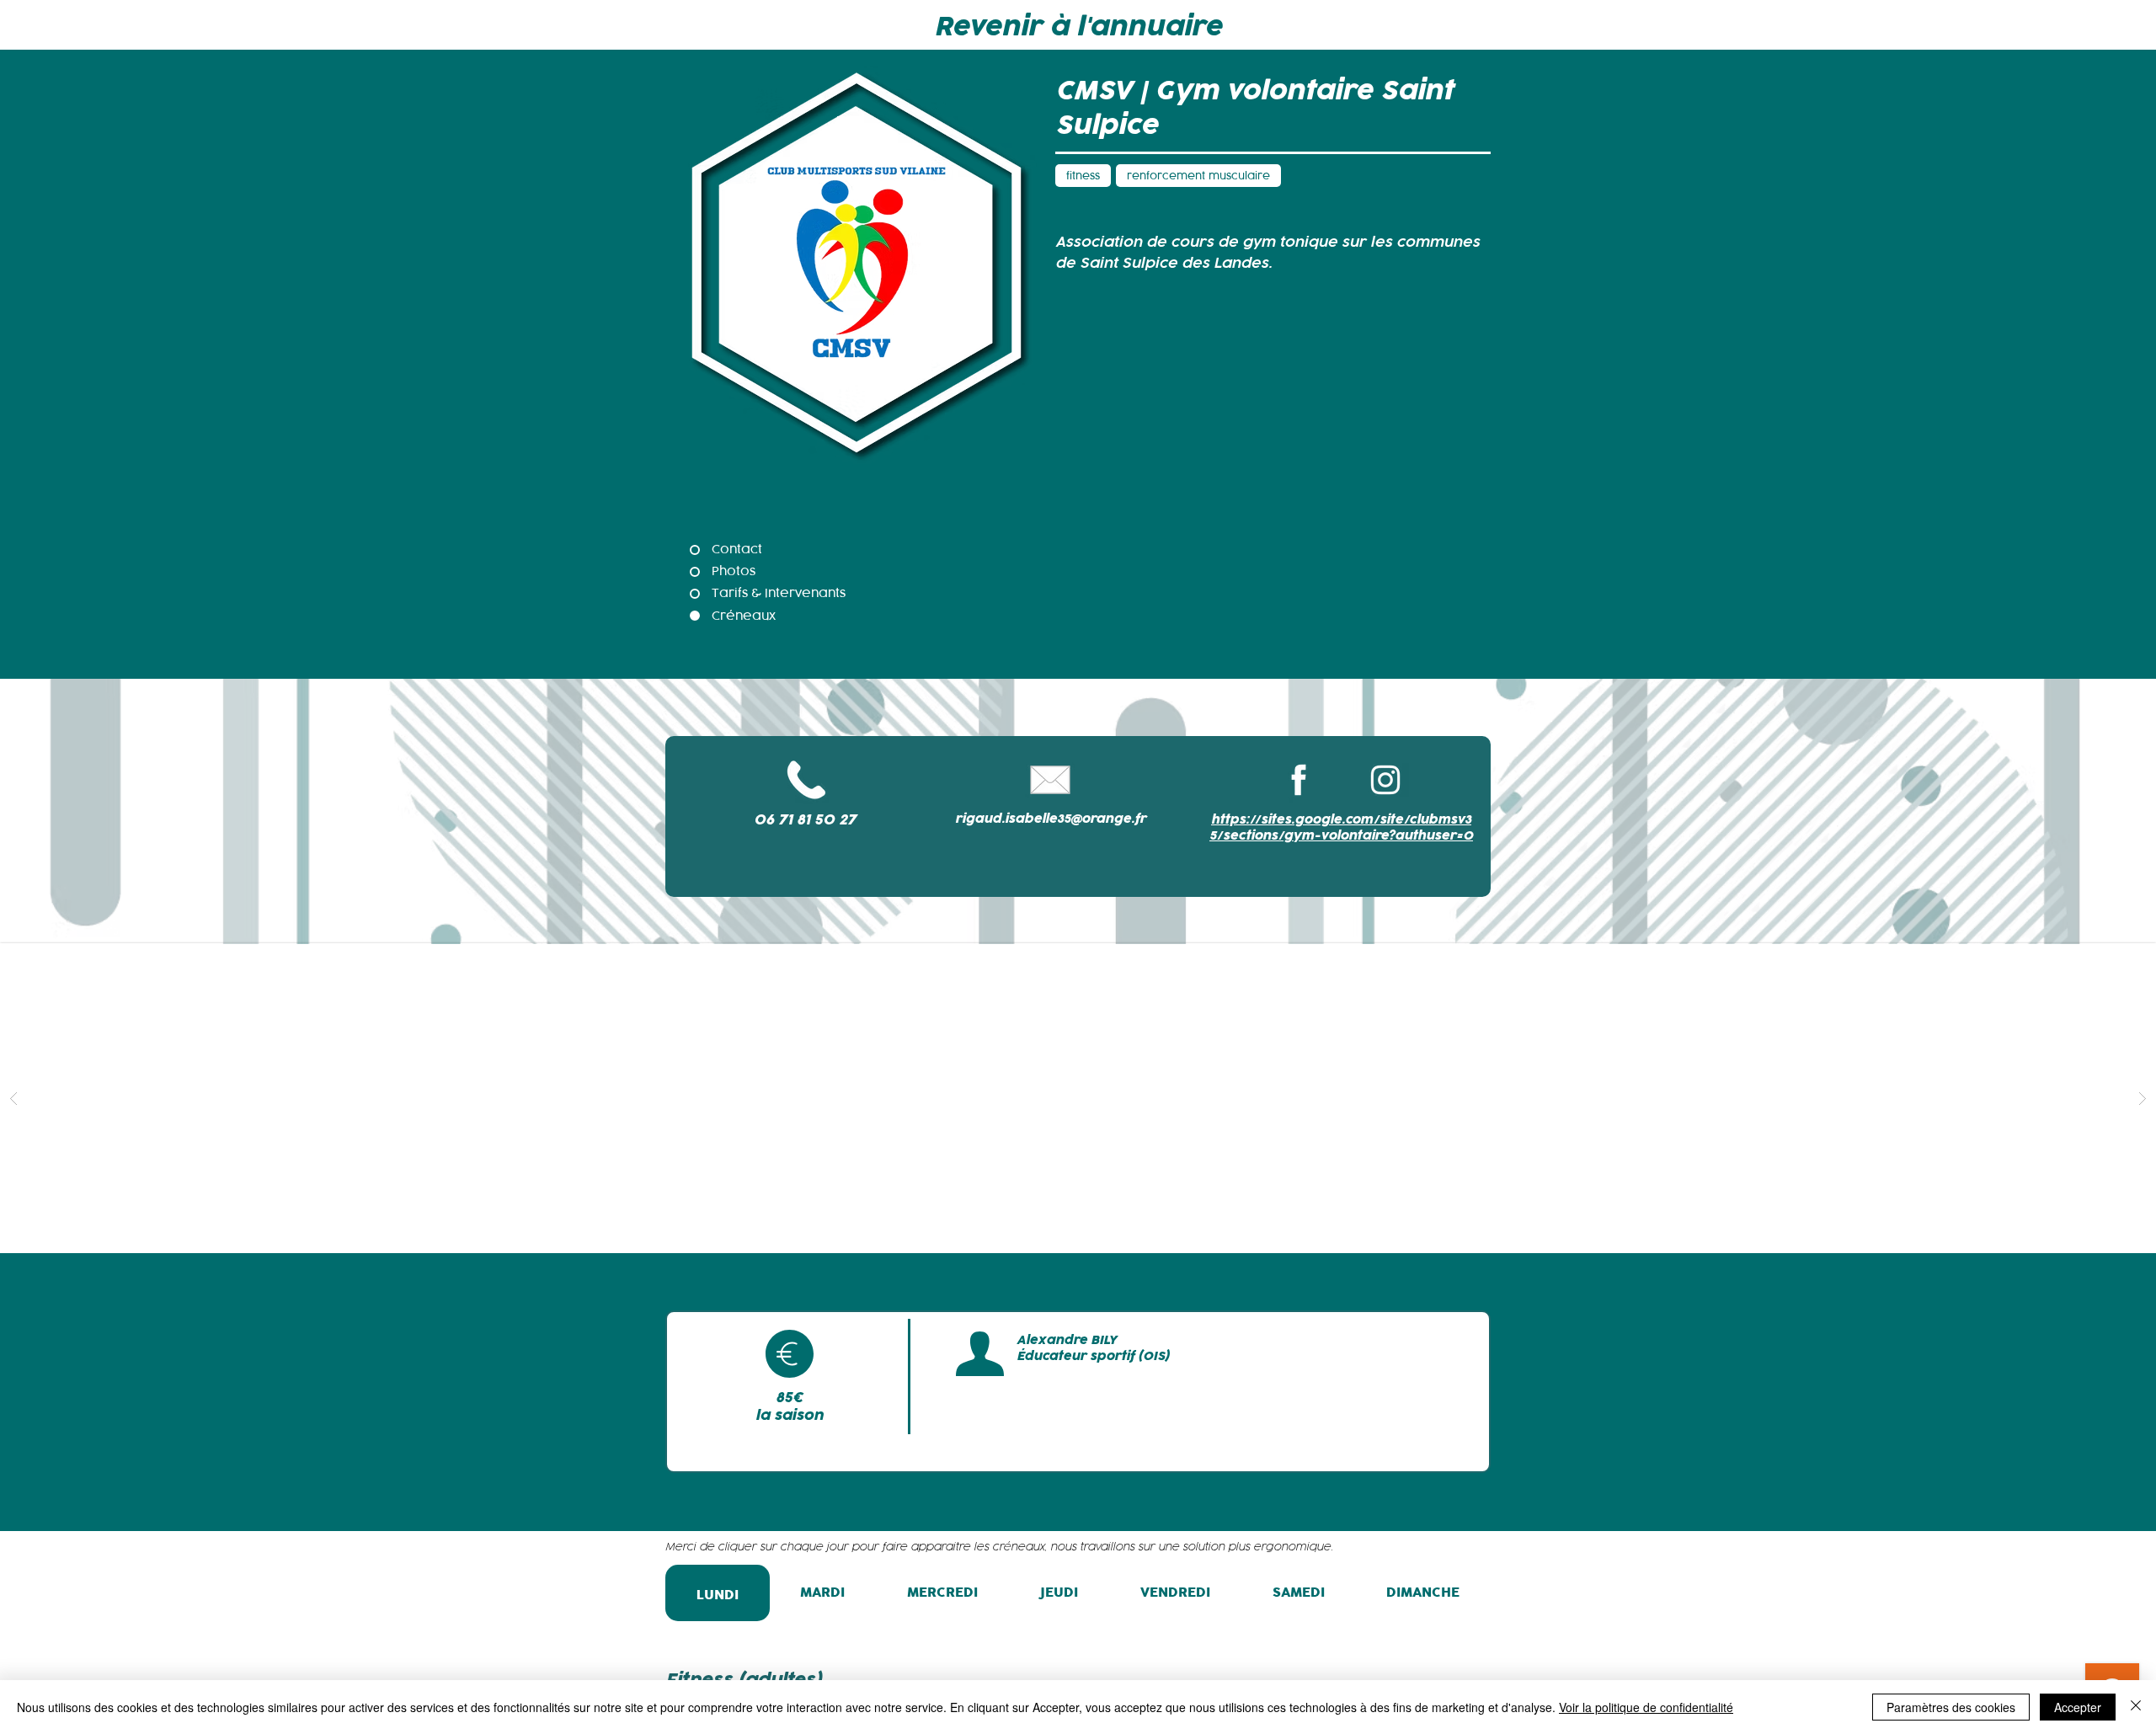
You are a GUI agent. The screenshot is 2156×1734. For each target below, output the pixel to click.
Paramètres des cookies (1951, 1707)
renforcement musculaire (1198, 176)
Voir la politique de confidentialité (1646, 1707)
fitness (1083, 176)
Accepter (2078, 1707)
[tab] (718, 1593)
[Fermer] (2136, 1707)
